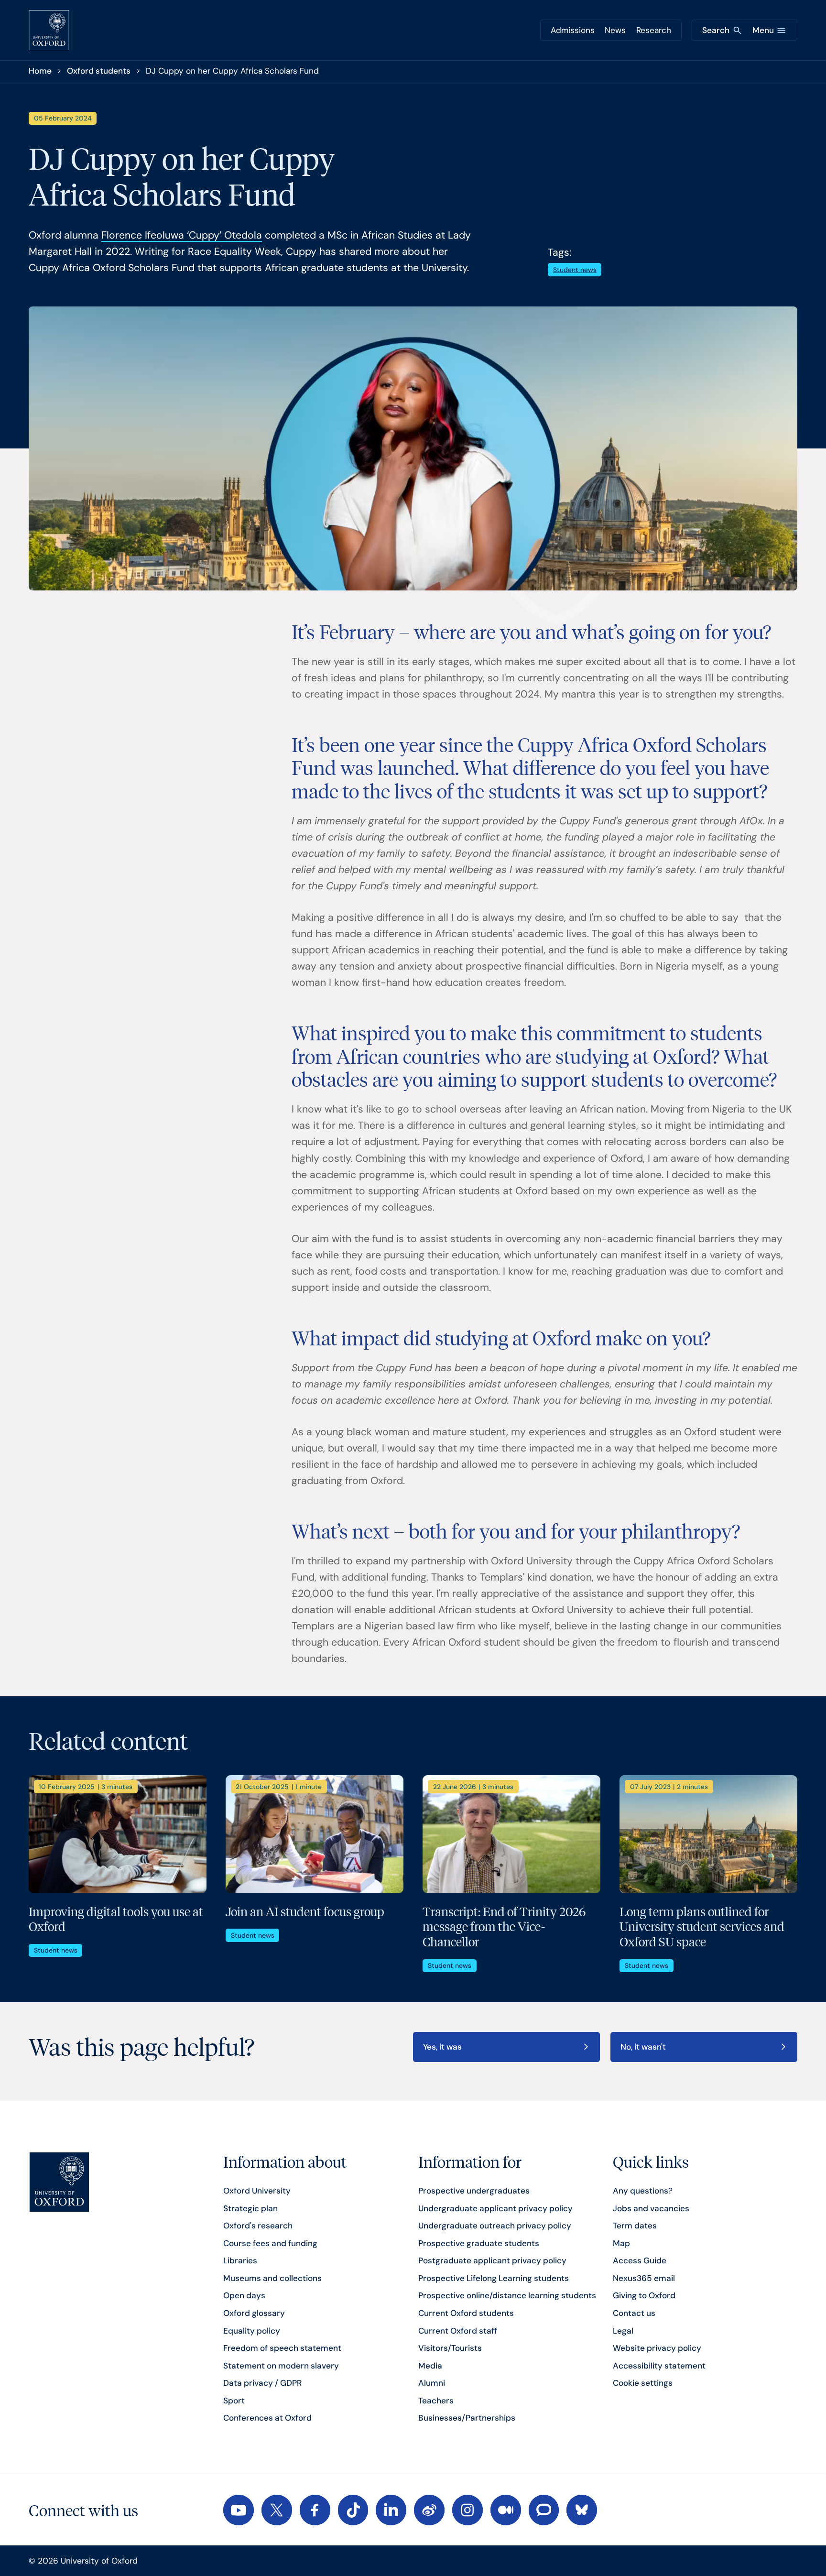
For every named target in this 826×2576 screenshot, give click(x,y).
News (615, 30)
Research (654, 30)
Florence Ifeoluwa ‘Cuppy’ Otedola (182, 235)
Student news (575, 270)
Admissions (573, 30)
